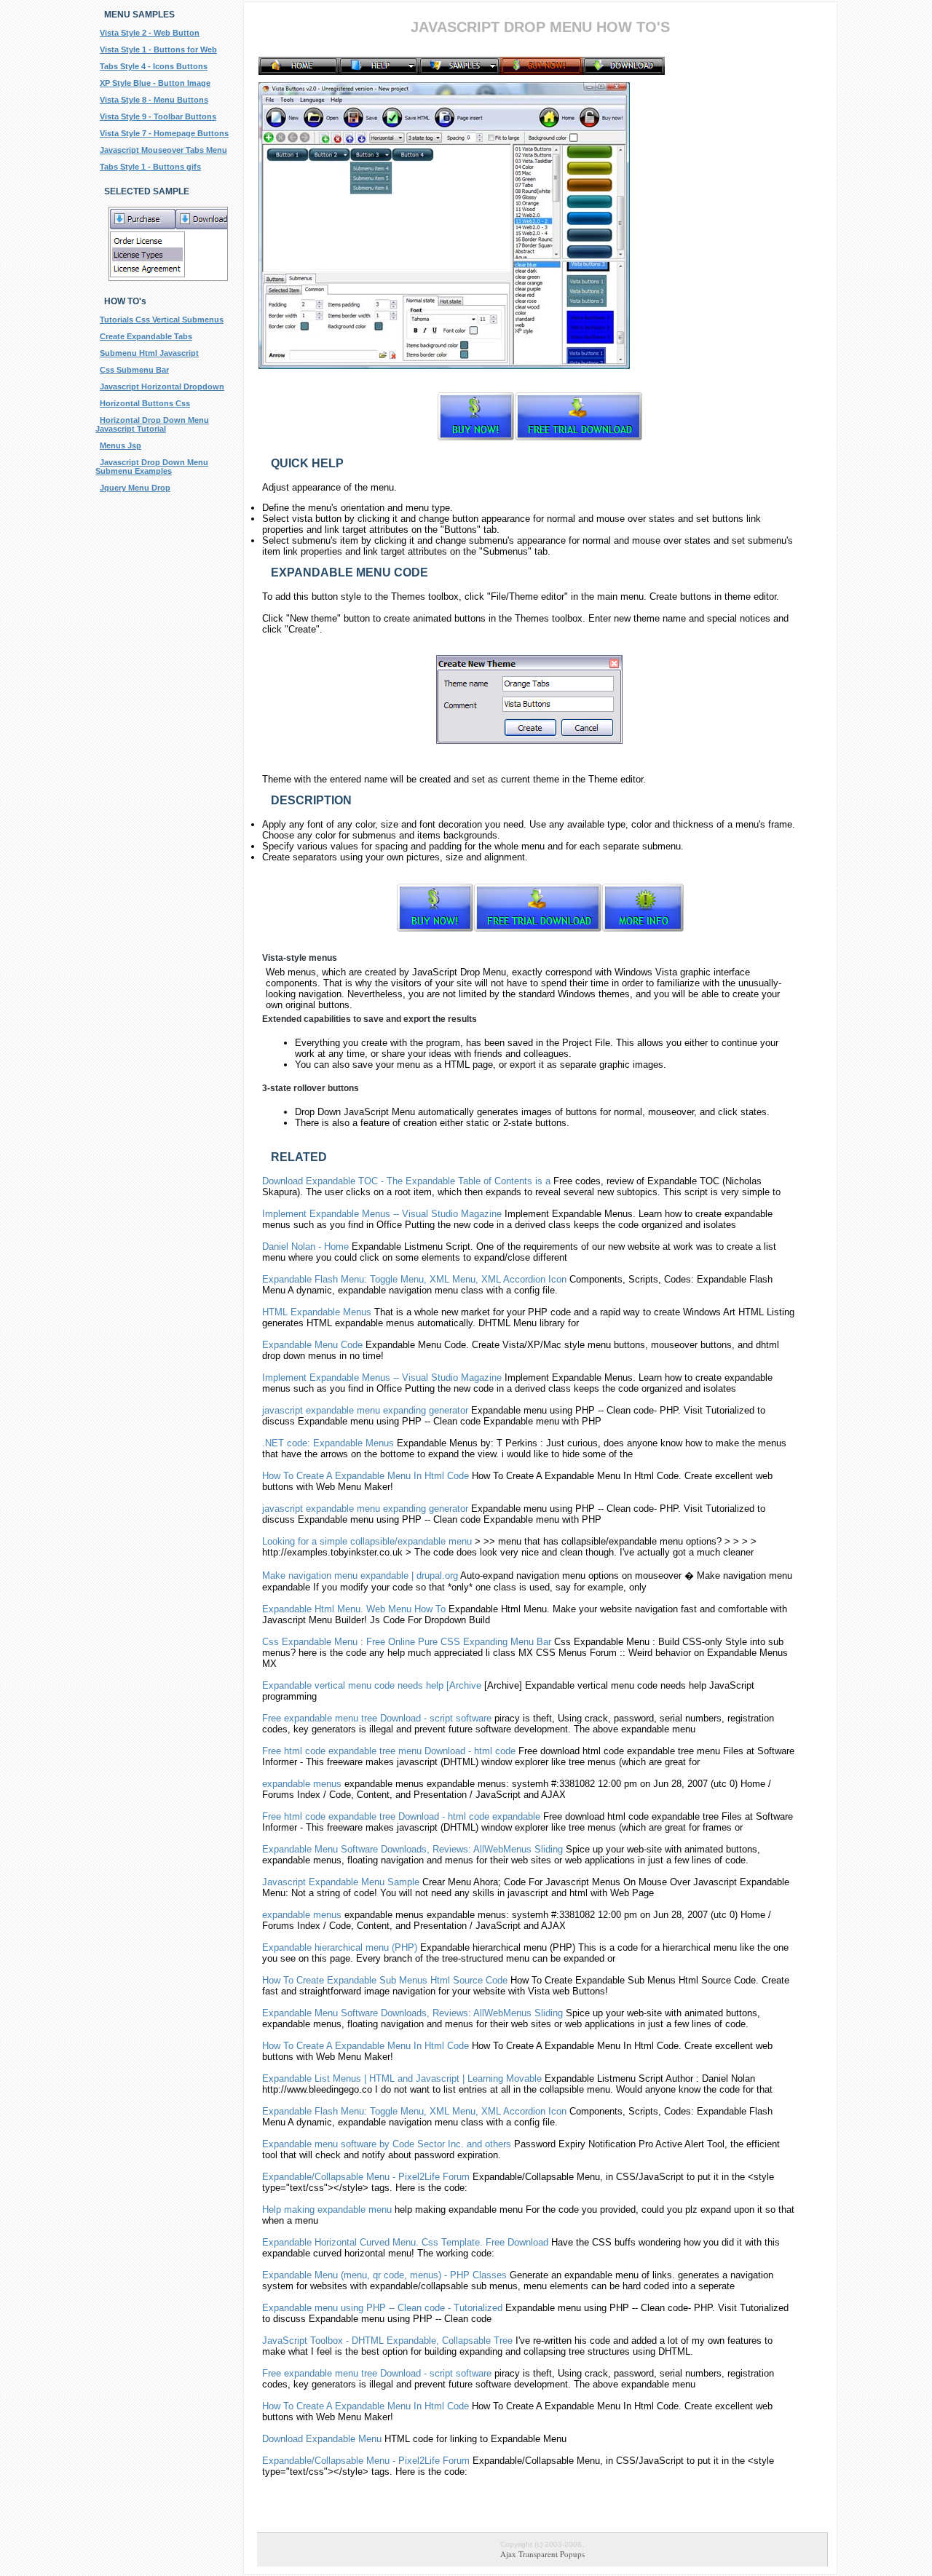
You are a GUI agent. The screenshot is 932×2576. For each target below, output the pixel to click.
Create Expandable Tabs (146, 336)
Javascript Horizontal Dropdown (162, 387)
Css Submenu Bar (134, 370)
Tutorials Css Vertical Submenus (162, 320)
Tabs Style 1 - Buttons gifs (150, 167)
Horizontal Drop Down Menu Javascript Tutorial (152, 424)
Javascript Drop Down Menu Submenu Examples (152, 467)
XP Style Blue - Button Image (155, 83)
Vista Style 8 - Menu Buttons (154, 100)
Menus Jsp (121, 445)
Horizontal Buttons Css (145, 403)
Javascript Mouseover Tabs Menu (163, 150)
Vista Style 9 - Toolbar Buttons (158, 116)
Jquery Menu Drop (135, 488)
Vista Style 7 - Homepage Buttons (164, 133)
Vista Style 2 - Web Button (150, 33)
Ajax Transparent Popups (542, 2554)
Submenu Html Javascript (149, 353)
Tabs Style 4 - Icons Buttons (154, 66)
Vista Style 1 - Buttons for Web (158, 49)
